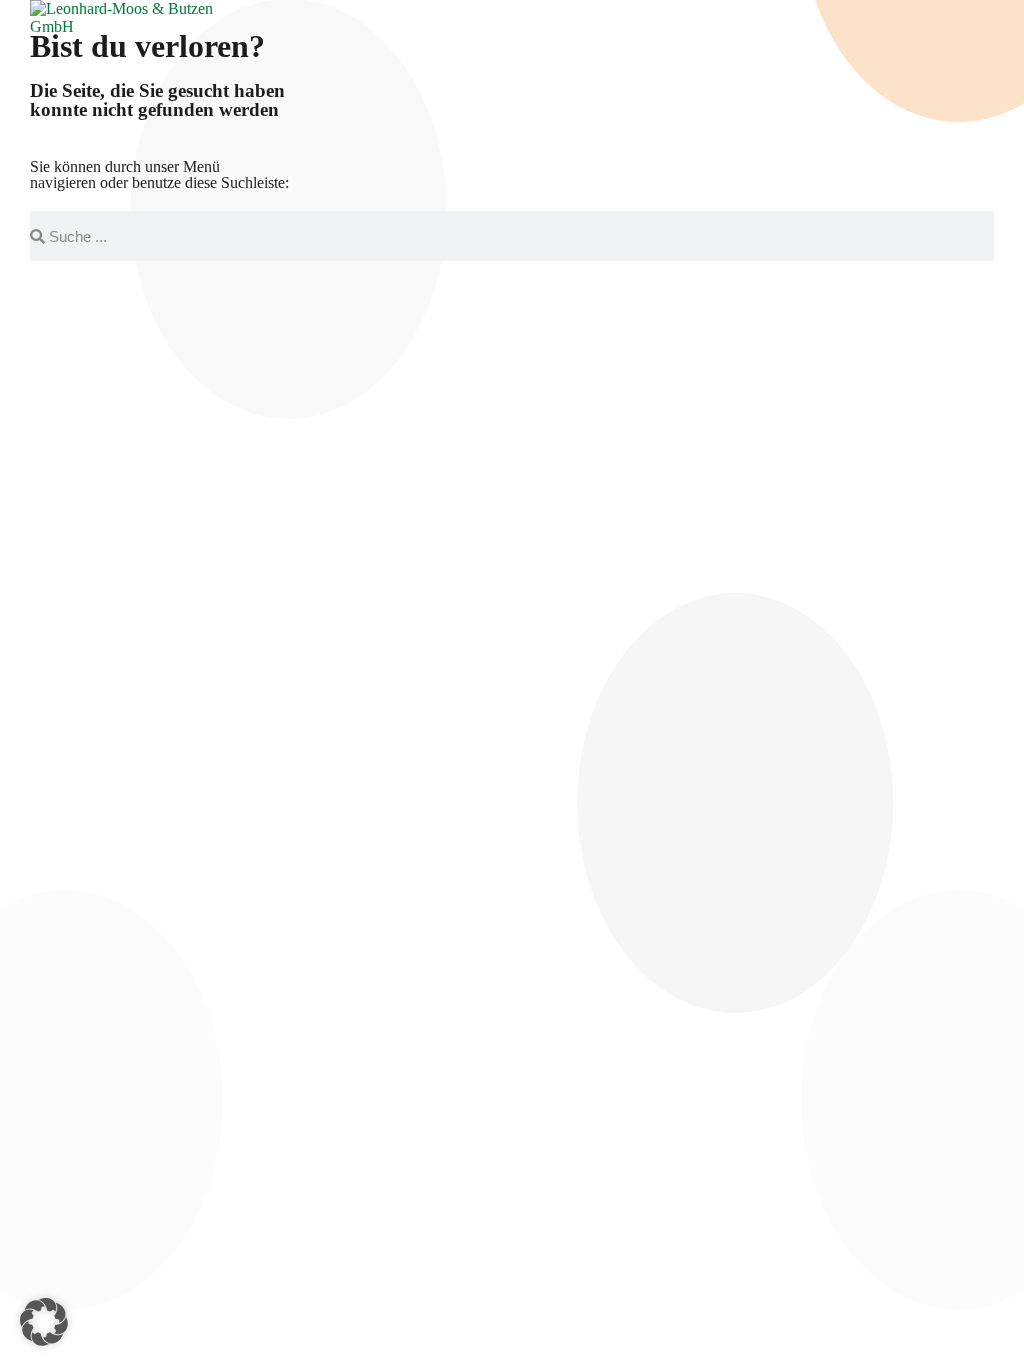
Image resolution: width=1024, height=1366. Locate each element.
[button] (44, 1322)
